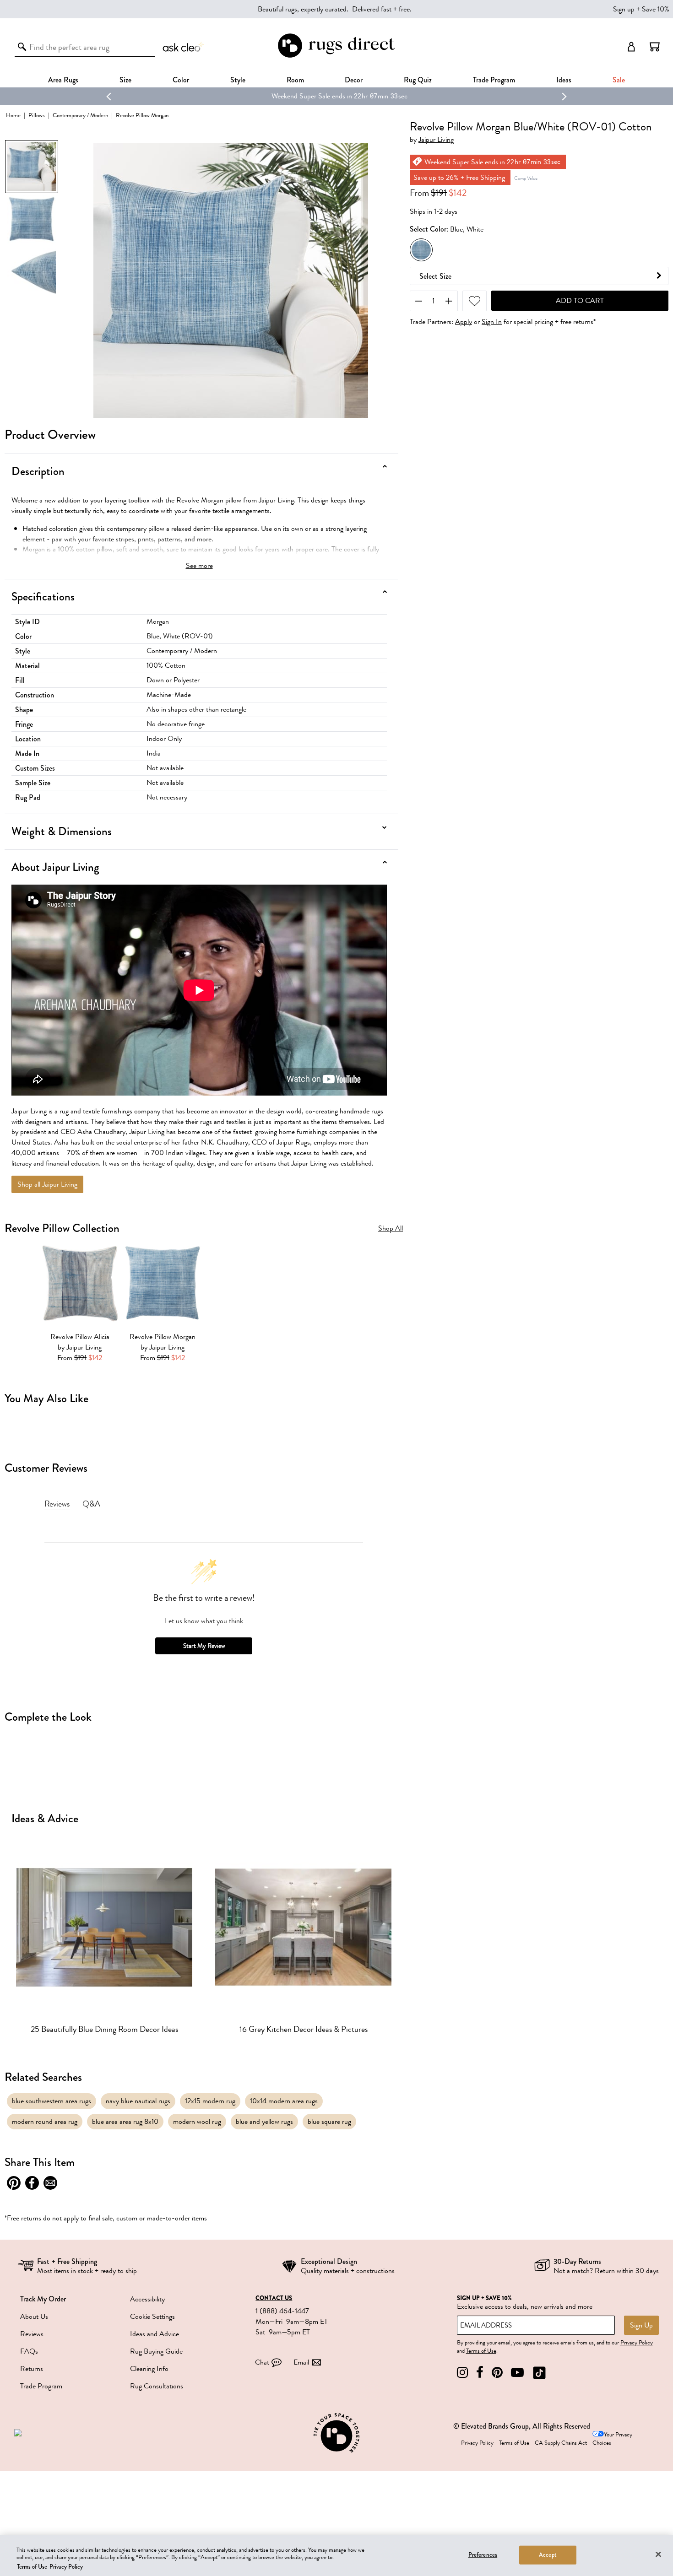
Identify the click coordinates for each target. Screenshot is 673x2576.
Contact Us (274, 2298)
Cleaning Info (149, 2369)
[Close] (658, 2554)
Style (238, 80)
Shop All (391, 1229)
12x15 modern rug (210, 2101)
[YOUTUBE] (517, 2373)
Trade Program (494, 80)
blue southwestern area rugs (52, 2101)
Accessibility (147, 2299)
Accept (548, 2554)
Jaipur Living (436, 140)
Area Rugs (63, 80)
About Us (34, 2317)
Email (301, 2362)
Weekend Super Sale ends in (307, 96)
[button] (655, 47)
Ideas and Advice (155, 2334)
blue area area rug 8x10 (125, 2122)
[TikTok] (539, 2373)
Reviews (32, 2334)
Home (13, 115)
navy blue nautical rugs (138, 2101)
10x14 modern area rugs (284, 2101)
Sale (619, 80)
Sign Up (641, 2325)
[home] (336, 56)
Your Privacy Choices (612, 2439)
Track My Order (43, 2299)
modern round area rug (45, 2122)
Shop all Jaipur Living (47, 1184)
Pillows (37, 115)
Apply (464, 322)
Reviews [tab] (57, 1504)
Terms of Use (481, 2351)
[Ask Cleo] (184, 47)
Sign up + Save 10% (641, 9)
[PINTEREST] (497, 2373)
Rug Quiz (418, 80)
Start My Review (204, 1646)
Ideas (564, 80)
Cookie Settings (152, 2317)
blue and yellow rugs (264, 2122)
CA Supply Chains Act (561, 2443)
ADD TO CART (580, 301)
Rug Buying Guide (156, 2351)
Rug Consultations (157, 2386)
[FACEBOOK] (480, 2373)
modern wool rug (197, 2122)
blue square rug (329, 2122)
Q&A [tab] (91, 1504)
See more (199, 566)
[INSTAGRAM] (462, 2373)
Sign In (492, 322)
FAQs (29, 2351)
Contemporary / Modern (80, 115)
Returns (32, 2369)
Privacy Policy (637, 2343)
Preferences (483, 2554)
